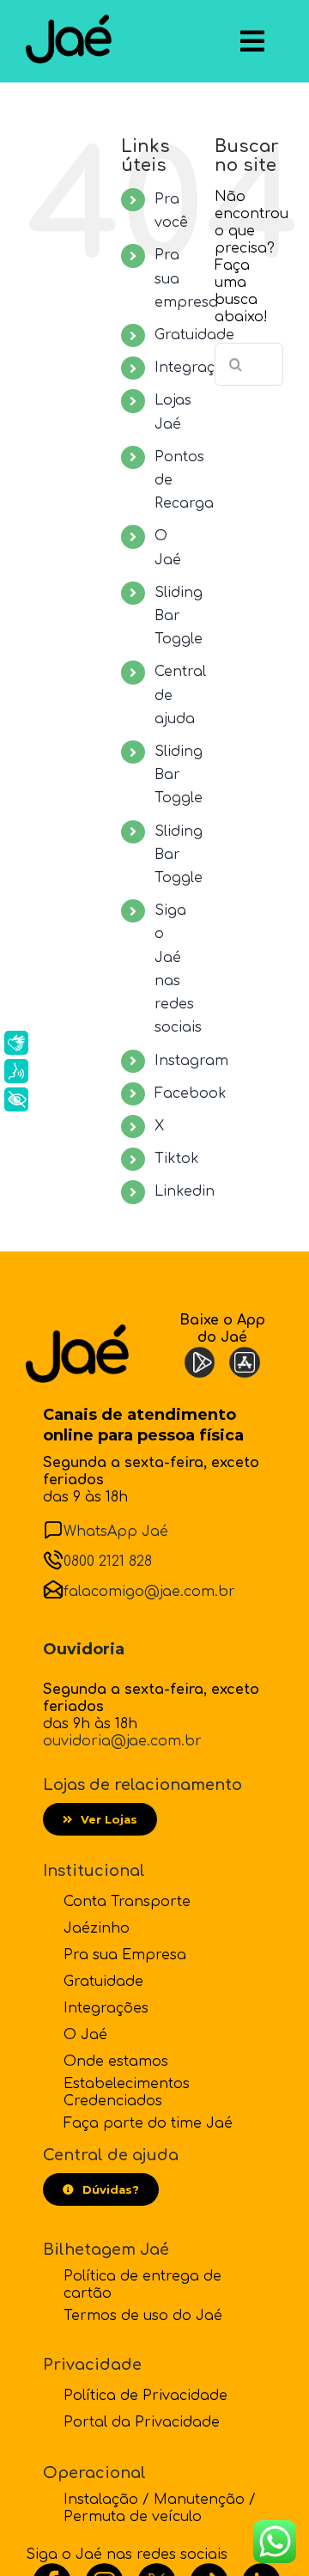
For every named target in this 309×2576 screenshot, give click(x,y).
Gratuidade (194, 335)
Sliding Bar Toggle (179, 616)
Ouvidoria (84, 1649)
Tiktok (177, 1159)
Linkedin (185, 1191)
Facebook (191, 1093)
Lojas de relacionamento (142, 1785)
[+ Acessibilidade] (16, 1099)
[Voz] (16, 1071)
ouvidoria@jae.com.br (122, 1741)
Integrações (197, 368)
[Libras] (16, 1043)
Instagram (191, 1061)
